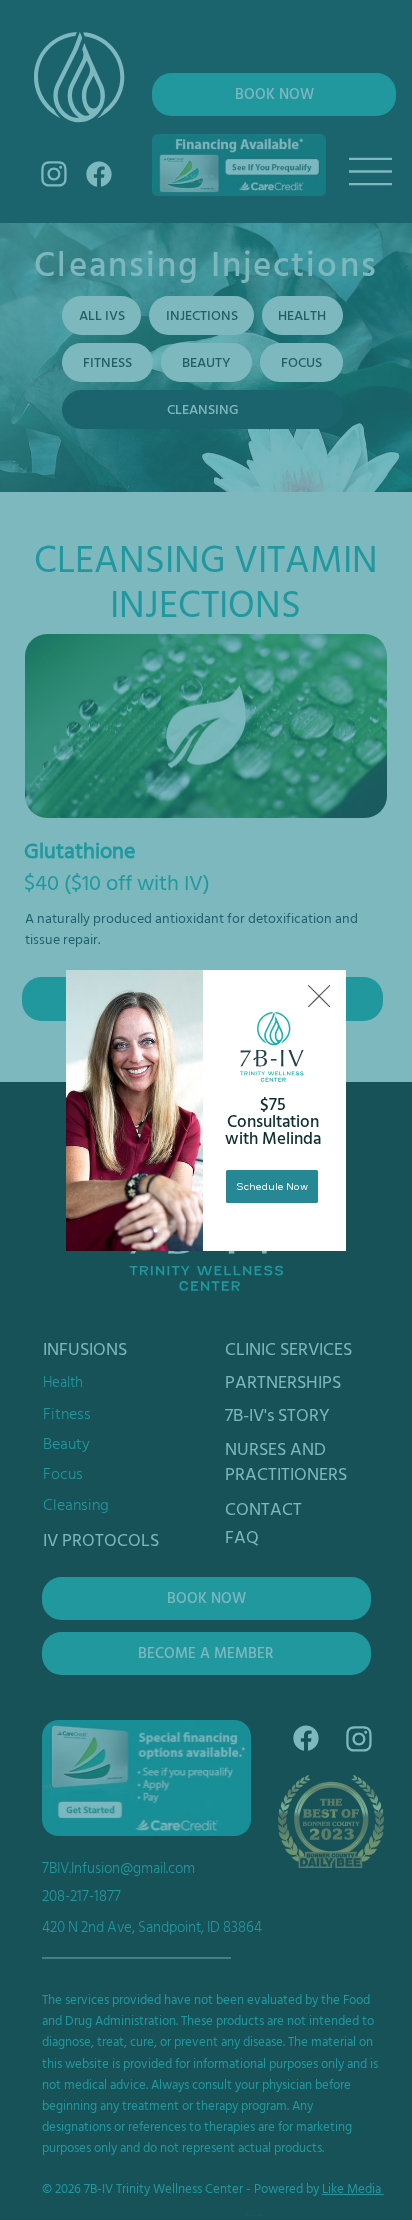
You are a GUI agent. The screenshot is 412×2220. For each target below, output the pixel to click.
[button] (319, 997)
